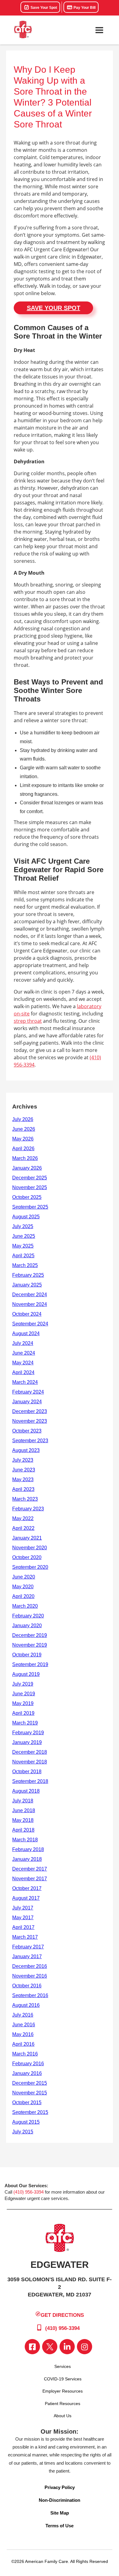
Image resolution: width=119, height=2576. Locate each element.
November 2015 (30, 2093)
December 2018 (30, 1752)
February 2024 (28, 1392)
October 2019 (27, 1655)
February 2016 (28, 2064)
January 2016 (27, 2073)
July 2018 (23, 1801)
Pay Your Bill (84, 8)
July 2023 (23, 1460)
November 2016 (30, 1976)
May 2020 (23, 1587)
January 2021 (27, 1538)
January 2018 (27, 1859)
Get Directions (62, 2315)
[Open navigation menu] (99, 30)
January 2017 (27, 1956)
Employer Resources (63, 2391)
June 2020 (24, 1577)
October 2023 (27, 1431)
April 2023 (23, 1489)
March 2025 (25, 1265)
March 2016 (25, 2054)
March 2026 (25, 1158)
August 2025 (26, 1217)
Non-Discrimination (60, 2500)
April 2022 (23, 1528)
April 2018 (23, 1830)
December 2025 (30, 1178)
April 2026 (23, 1149)
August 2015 (26, 2122)
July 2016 (23, 2015)
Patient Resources (63, 2404)
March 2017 (25, 1937)
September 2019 (30, 1664)
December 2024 (30, 1295)
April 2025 (23, 1256)
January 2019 (27, 1742)
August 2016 (26, 2005)
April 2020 (23, 1596)
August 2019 (26, 1674)
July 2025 (23, 1226)
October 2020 (27, 1557)
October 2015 (27, 2103)
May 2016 (23, 2034)
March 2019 (25, 1723)
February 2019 (28, 1733)
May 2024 (23, 1363)
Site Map (60, 2513)
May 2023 (23, 1479)
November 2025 (30, 1187)
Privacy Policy (60, 2487)
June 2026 (24, 1129)
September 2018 (30, 1781)
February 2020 (28, 1616)
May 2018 (23, 1820)
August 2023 (26, 1450)
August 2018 (26, 1791)
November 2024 (30, 1304)
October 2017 (27, 1888)
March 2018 (25, 1840)
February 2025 (28, 1275)
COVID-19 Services (63, 2379)
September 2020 (30, 1567)
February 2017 (28, 1947)
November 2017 (30, 1879)
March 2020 (25, 1606)
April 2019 (23, 1713)
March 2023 (25, 1499)
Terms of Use (60, 2526)
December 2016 (30, 1966)
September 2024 (30, 1324)
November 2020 (30, 1548)
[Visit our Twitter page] (50, 2347)
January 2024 (27, 1402)
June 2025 (24, 1236)
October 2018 (27, 1772)
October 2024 (27, 1314)
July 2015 (23, 2132)
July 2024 (23, 1343)
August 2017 (26, 1898)
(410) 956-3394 (29, 2192)
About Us (63, 2416)
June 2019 (24, 1694)
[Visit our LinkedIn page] (67, 2347)
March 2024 (25, 1382)
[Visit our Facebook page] (32, 2347)
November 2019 (30, 1645)
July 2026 (23, 1119)
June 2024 (24, 1353)
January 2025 (27, 1285)
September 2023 (30, 1441)
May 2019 (23, 1703)
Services (63, 2366)
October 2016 (27, 1986)
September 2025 (30, 1207)
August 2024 (26, 1333)
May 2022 (23, 1518)
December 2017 (30, 1869)
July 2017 (23, 1908)
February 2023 (28, 1509)
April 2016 (23, 2044)
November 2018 (30, 1762)
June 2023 (24, 1470)
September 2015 (30, 2112)
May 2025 (23, 1246)
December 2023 (30, 1411)
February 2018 (28, 1849)
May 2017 (23, 1918)
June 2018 (24, 1810)
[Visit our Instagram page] (85, 2347)
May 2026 (23, 1139)
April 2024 (23, 1372)
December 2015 (30, 2083)
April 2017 (23, 1927)
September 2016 (30, 1995)
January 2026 (27, 1168)
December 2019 (30, 1635)
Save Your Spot (43, 8)
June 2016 (24, 2025)
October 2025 (27, 1197)
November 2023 (30, 1421)
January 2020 (27, 1626)
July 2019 (23, 1684)
